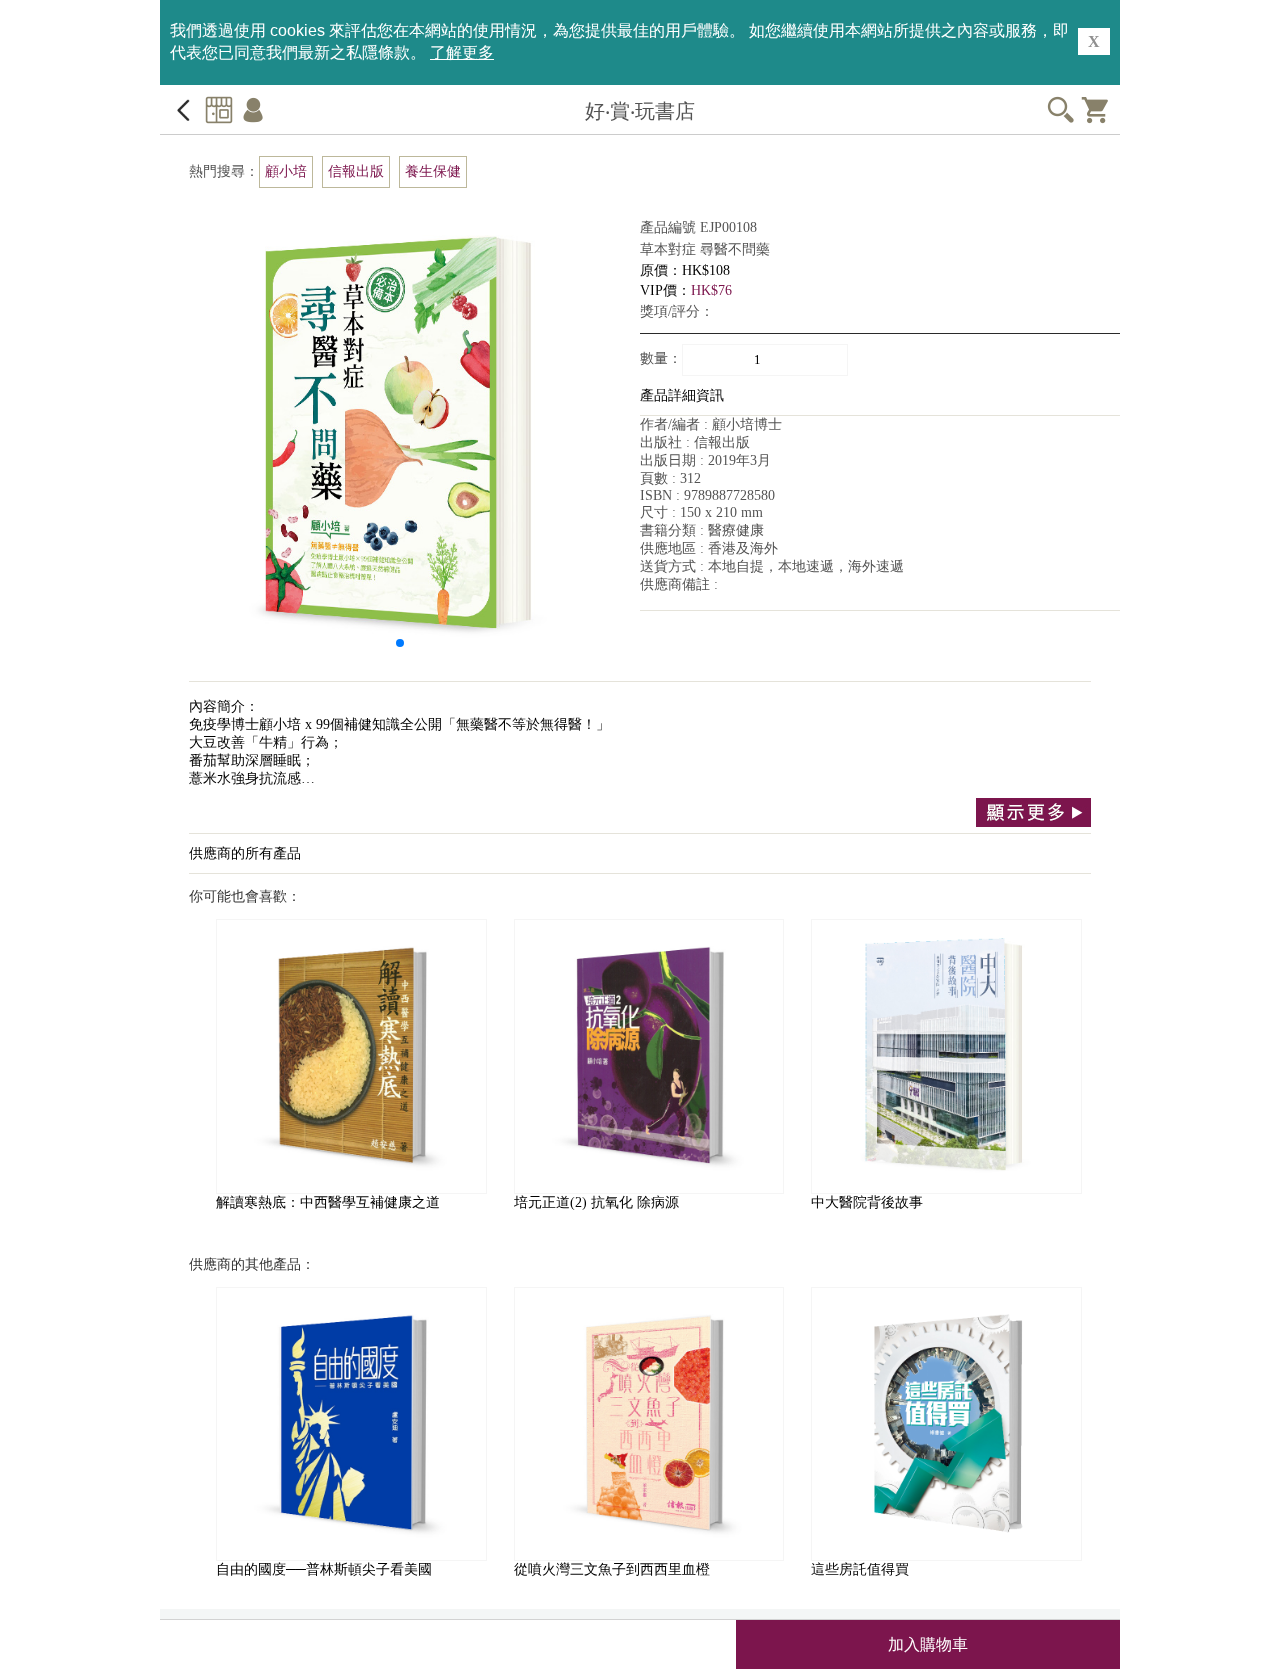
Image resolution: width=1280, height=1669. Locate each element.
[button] (400, 643)
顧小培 (286, 171)
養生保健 (433, 171)
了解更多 (462, 52)
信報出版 (356, 171)
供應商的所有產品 (245, 853)
